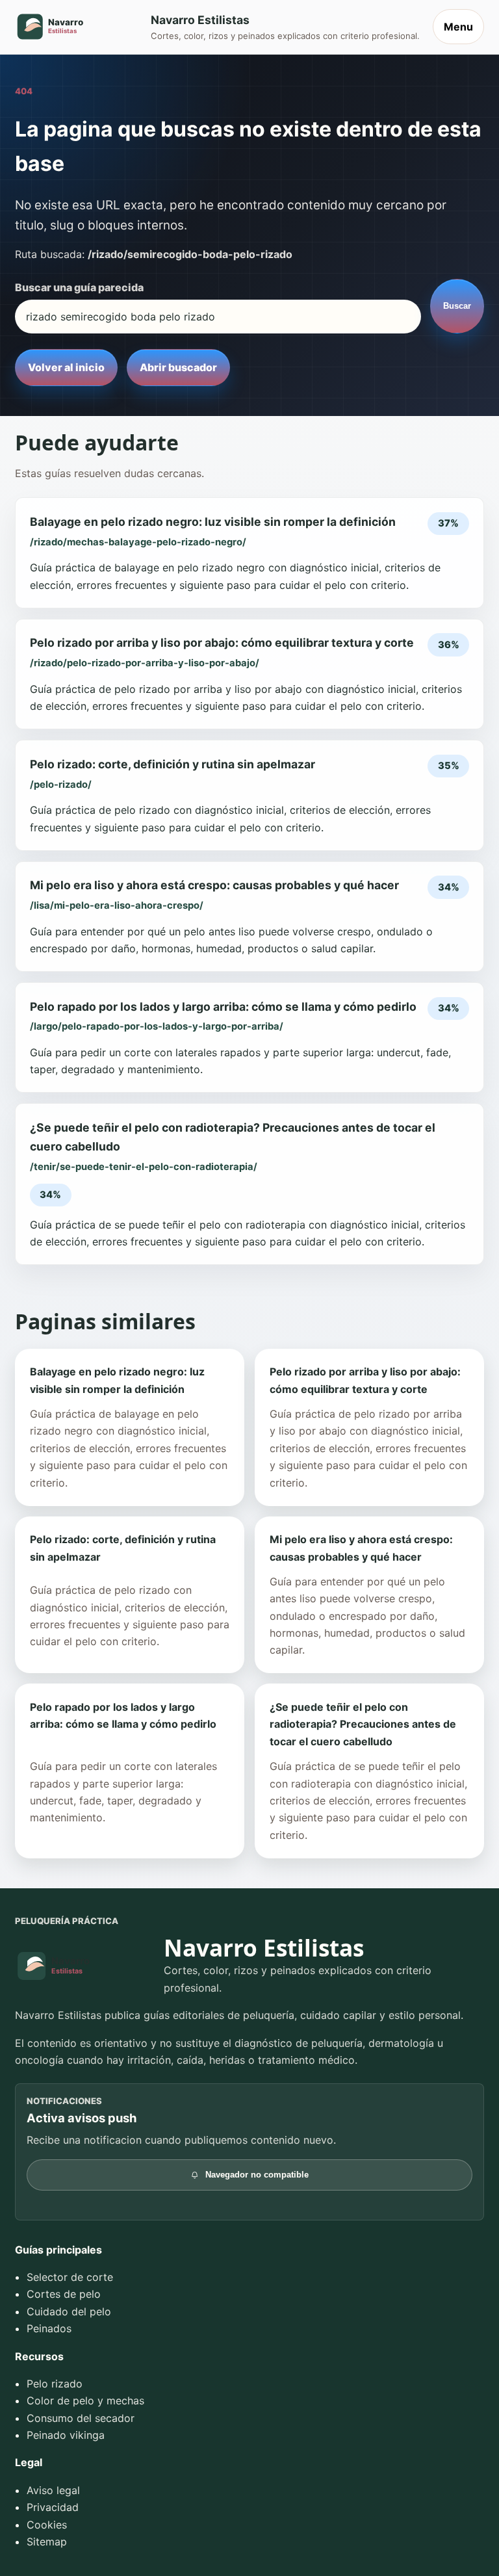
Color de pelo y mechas (85, 2400)
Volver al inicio (66, 367)
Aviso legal (53, 2490)
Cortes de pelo (64, 2294)
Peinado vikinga (66, 2435)
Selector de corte (70, 2277)
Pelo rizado (55, 2384)
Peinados (49, 2328)
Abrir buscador (178, 367)
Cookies (47, 2525)
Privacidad (53, 2507)
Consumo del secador (81, 2418)
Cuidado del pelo (69, 2311)
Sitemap (47, 2542)
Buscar (457, 306)
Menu (458, 27)
